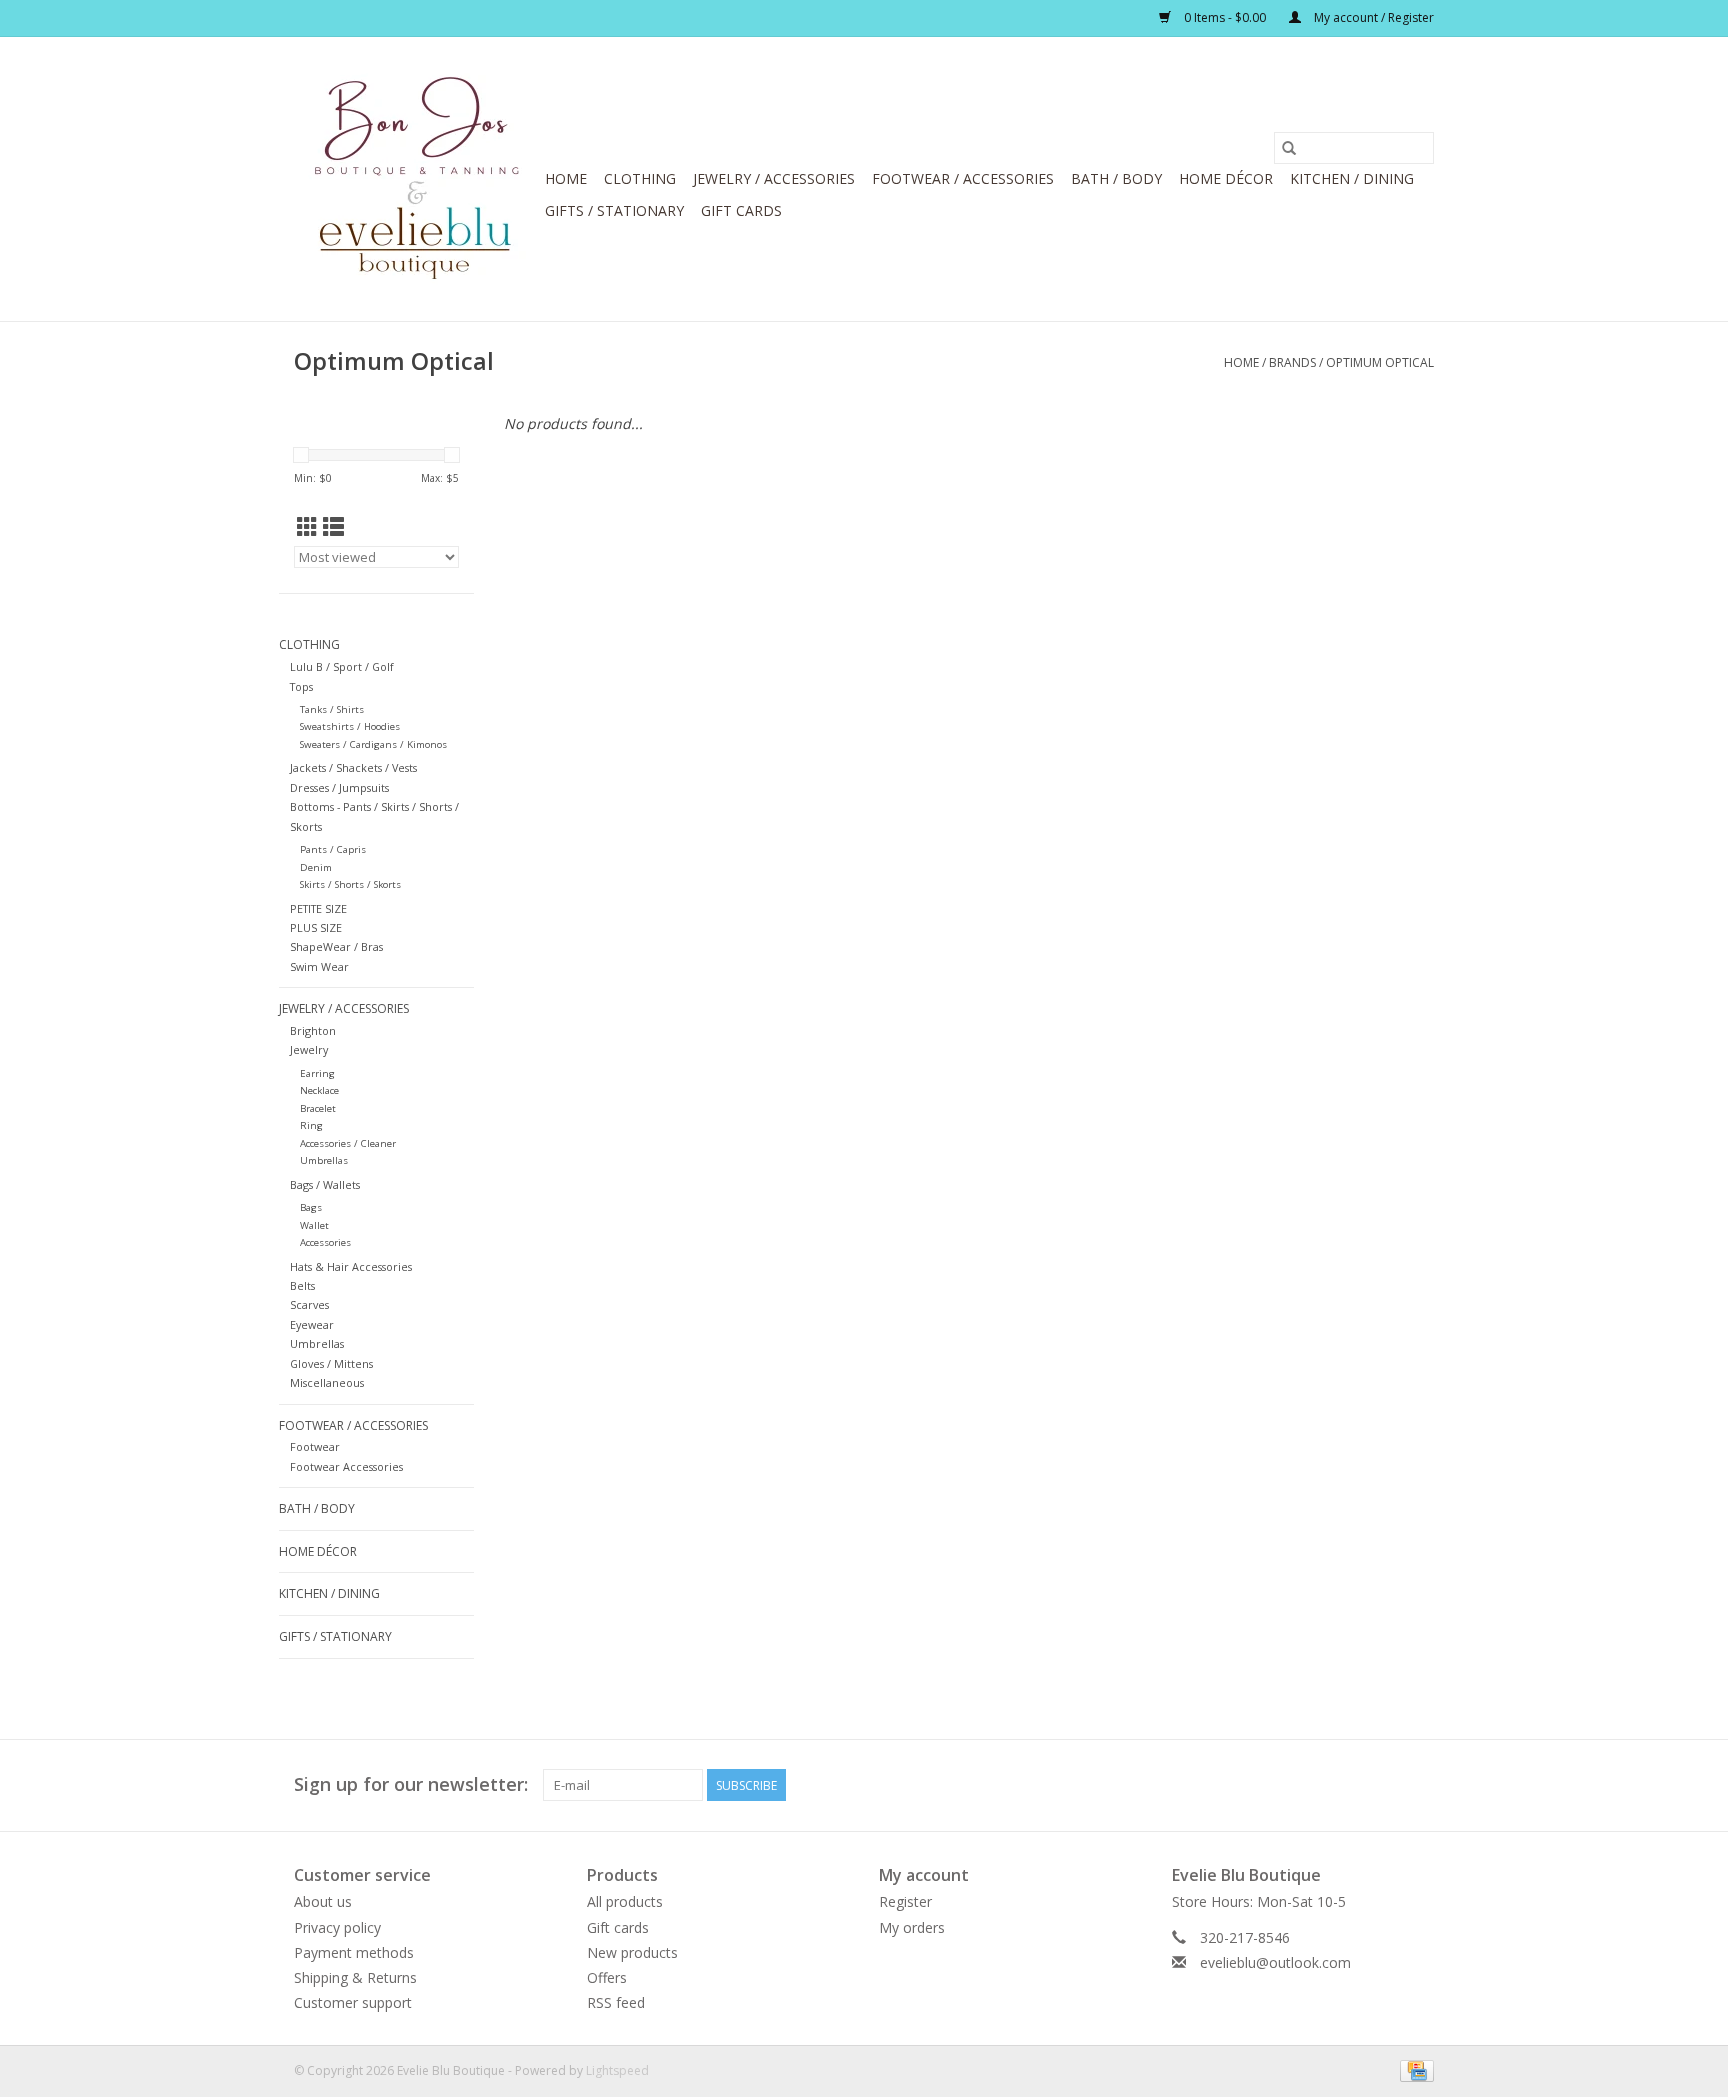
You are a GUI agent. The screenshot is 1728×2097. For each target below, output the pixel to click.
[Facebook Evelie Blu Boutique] (1382, 1785)
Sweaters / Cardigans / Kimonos (373, 744)
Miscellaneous (327, 1382)
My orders (912, 1927)
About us (323, 1901)
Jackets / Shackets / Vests (353, 767)
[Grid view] (307, 527)
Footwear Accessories (346, 1466)
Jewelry (309, 1049)
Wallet (314, 1225)
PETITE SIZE (318, 908)
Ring (311, 1125)
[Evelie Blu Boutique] (416, 179)
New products (632, 1952)
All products (625, 1901)
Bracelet (318, 1108)
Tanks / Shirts (332, 709)
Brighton (313, 1030)
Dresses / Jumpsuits (339, 787)
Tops (301, 686)
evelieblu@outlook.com (1275, 1962)
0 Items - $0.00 (1225, 17)
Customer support (353, 2002)
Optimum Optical (1380, 362)
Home (566, 178)
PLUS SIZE (316, 927)
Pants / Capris (333, 849)
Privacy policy (337, 1927)
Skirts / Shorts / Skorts (350, 884)
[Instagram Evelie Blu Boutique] (1418, 1785)
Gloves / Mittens (331, 1363)
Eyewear (312, 1324)
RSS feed (616, 2002)
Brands (1292, 362)
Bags (311, 1207)
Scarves (309, 1304)
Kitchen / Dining (1352, 178)
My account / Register (1372, 17)
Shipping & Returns (355, 1977)
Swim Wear (319, 966)
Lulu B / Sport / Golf (342, 666)
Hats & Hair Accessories (351, 1266)
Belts (302, 1285)
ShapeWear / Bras (336, 946)
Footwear (315, 1446)
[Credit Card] (1413, 2070)
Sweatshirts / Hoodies (350, 726)
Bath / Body (1116, 178)
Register (905, 1901)
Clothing (640, 178)
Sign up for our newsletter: (411, 1784)
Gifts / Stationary (614, 210)
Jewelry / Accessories (774, 178)
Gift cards (741, 210)
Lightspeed (617, 2070)
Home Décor (1226, 178)
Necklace (319, 1090)
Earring (317, 1073)
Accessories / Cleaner (348, 1143)
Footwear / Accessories (963, 178)
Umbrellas (324, 1160)
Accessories (325, 1242)
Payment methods (354, 1952)
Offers (607, 1977)
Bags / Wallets (325, 1184)
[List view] (333, 527)
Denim (316, 867)
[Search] (1289, 148)
